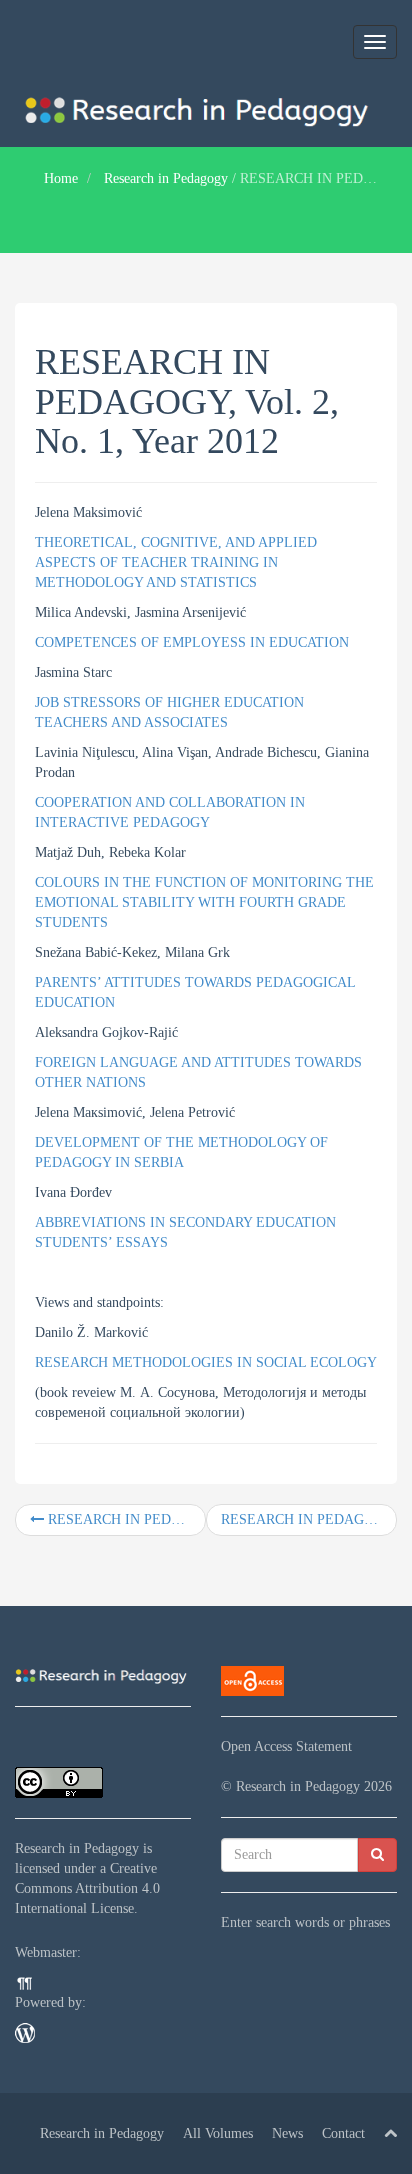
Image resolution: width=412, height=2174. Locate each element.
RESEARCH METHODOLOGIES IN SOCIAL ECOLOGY (206, 1362)
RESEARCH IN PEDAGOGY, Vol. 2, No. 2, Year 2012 (309, 1519)
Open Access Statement (286, 1746)
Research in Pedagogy (166, 178)
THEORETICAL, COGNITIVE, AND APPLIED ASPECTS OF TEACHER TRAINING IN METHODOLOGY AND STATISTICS (176, 562)
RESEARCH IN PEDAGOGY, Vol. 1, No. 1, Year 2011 (125, 1519)
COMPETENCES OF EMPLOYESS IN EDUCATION (192, 642)
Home (61, 178)
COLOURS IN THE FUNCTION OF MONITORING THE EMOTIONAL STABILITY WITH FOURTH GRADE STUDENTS (204, 902)
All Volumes (218, 2133)
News (287, 2133)
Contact (343, 2133)
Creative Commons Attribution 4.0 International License (87, 1888)
